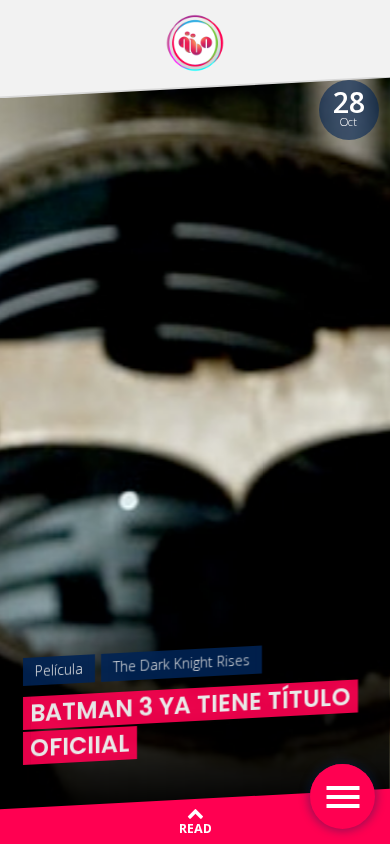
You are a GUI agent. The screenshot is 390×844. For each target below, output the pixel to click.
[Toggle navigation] (342, 796)
